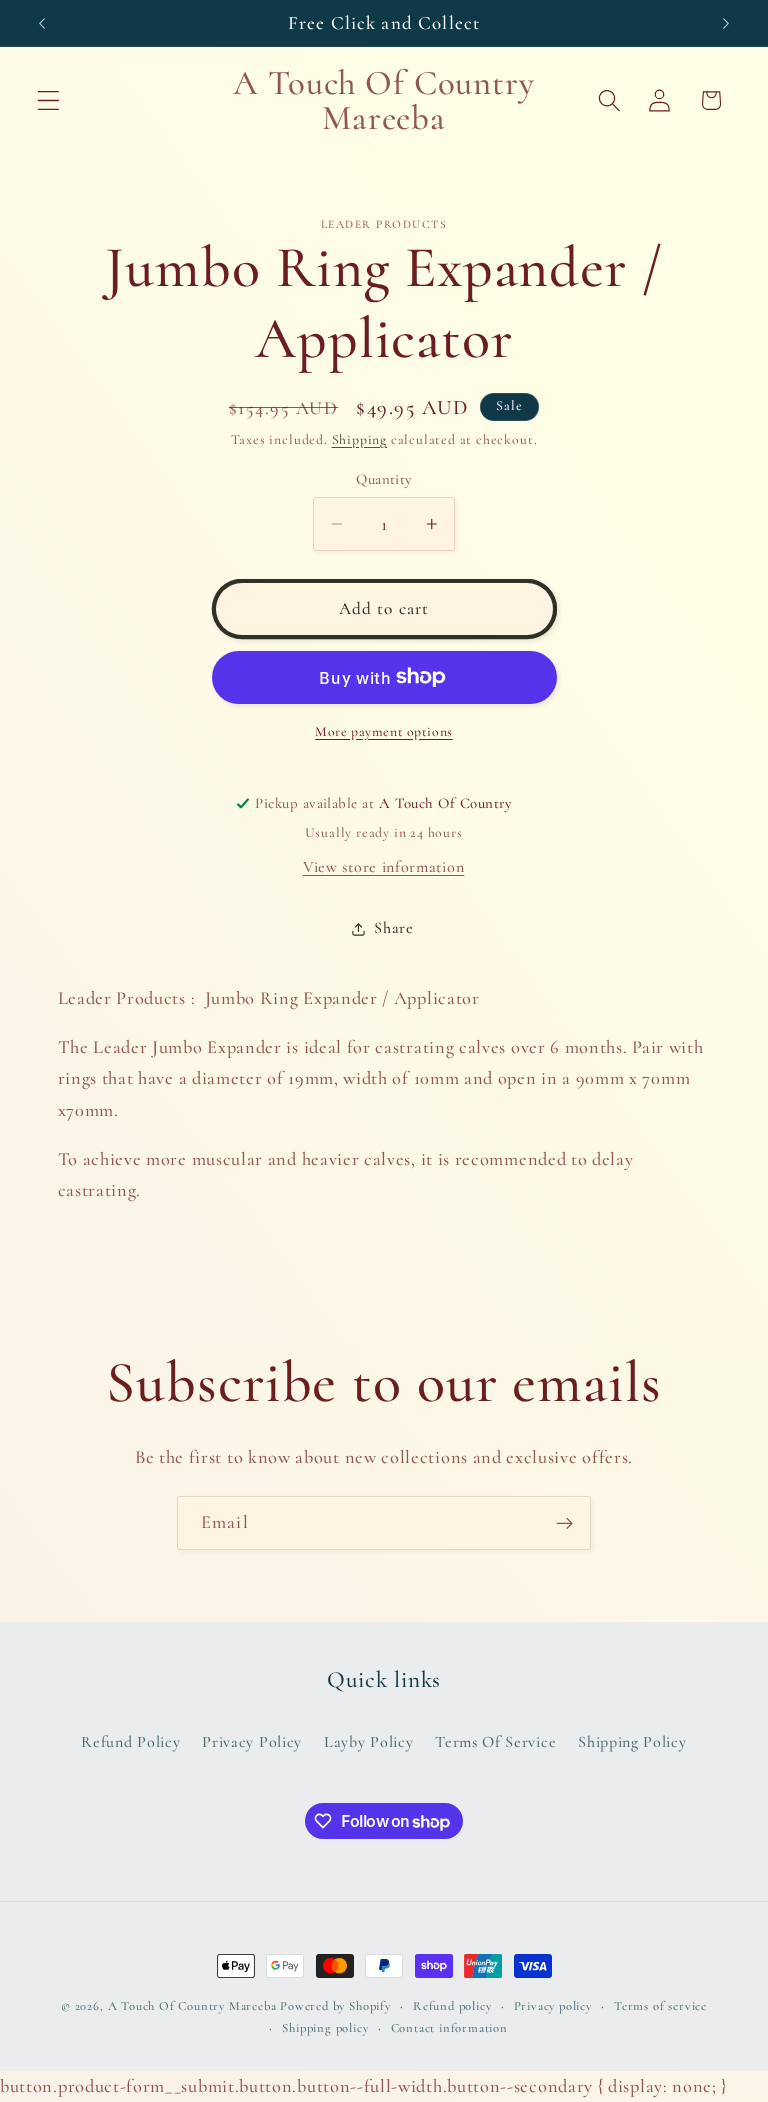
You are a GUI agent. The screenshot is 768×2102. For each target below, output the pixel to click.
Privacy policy (553, 2006)
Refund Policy (130, 1742)
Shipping (359, 439)
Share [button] (393, 928)
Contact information (449, 2028)
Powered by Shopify (335, 2006)
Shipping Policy (632, 1742)
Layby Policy (368, 1742)
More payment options (384, 731)
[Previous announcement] (42, 23)
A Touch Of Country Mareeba (192, 2006)
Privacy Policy (252, 1742)
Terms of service (660, 2006)
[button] (48, 100)
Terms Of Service (495, 1742)
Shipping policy (325, 2028)
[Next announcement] (726, 23)
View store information (383, 867)
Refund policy (452, 2006)
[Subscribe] (564, 1523)
